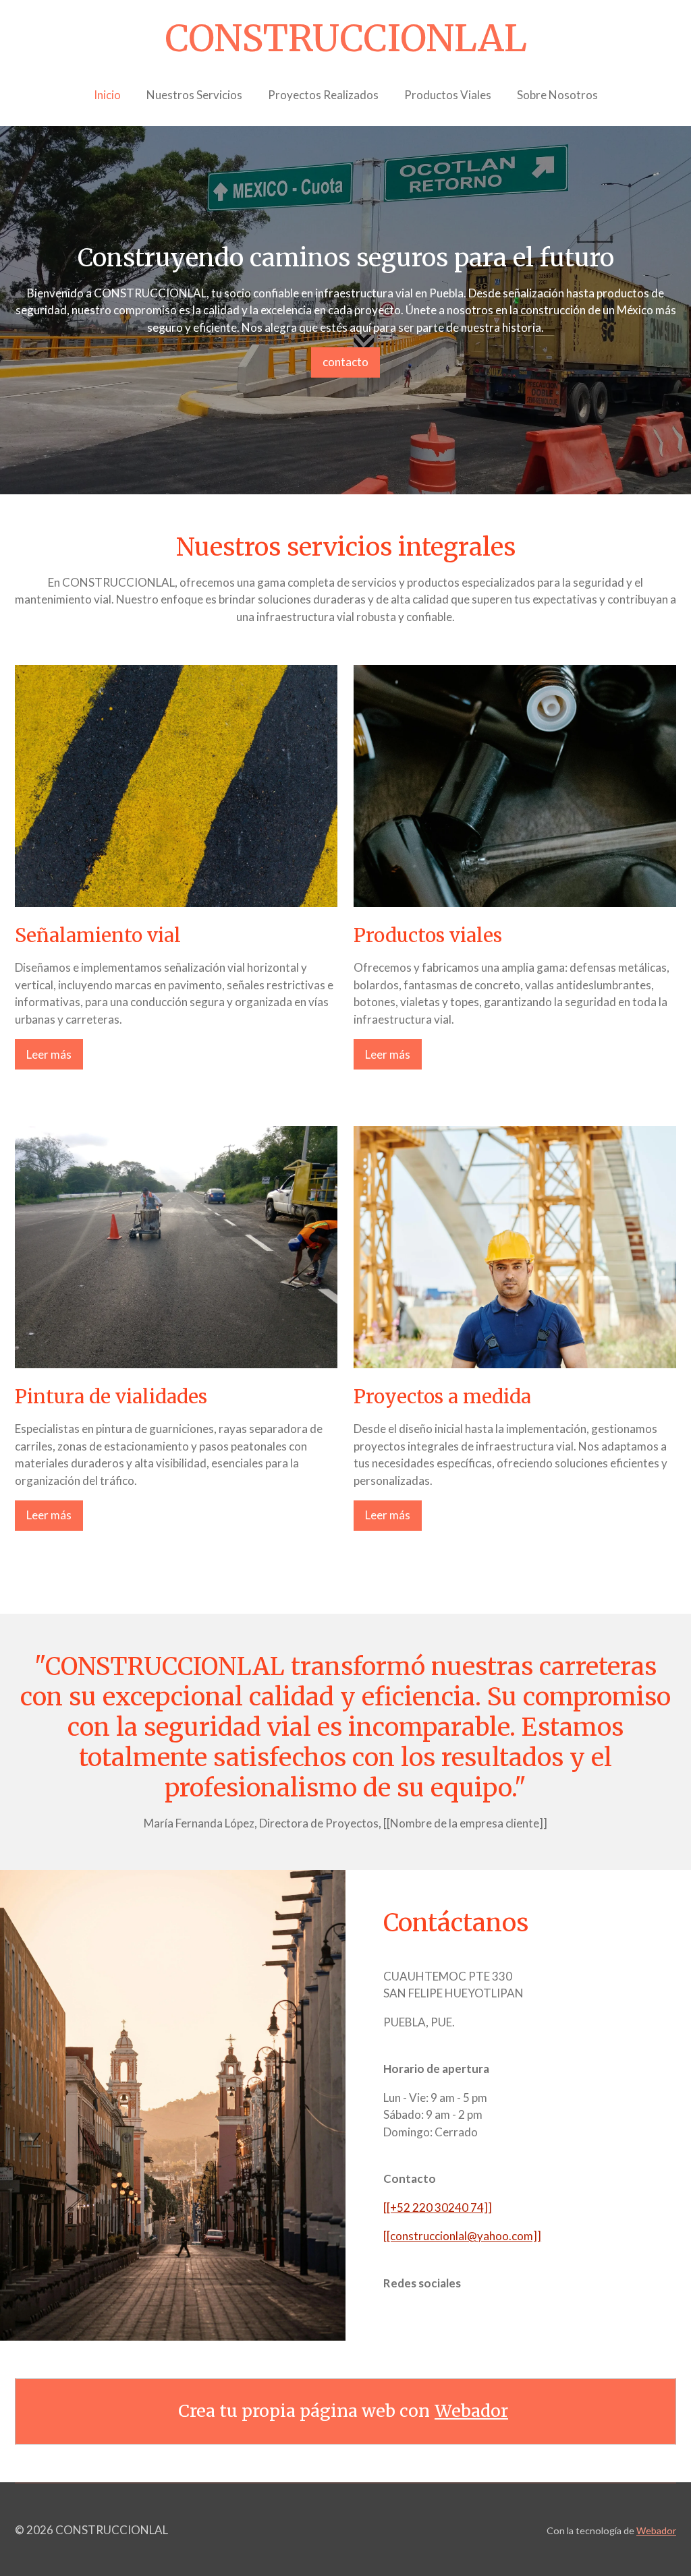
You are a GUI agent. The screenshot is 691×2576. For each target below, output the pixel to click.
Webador (471, 2411)
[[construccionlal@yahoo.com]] (462, 2236)
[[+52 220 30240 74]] (438, 2207)
